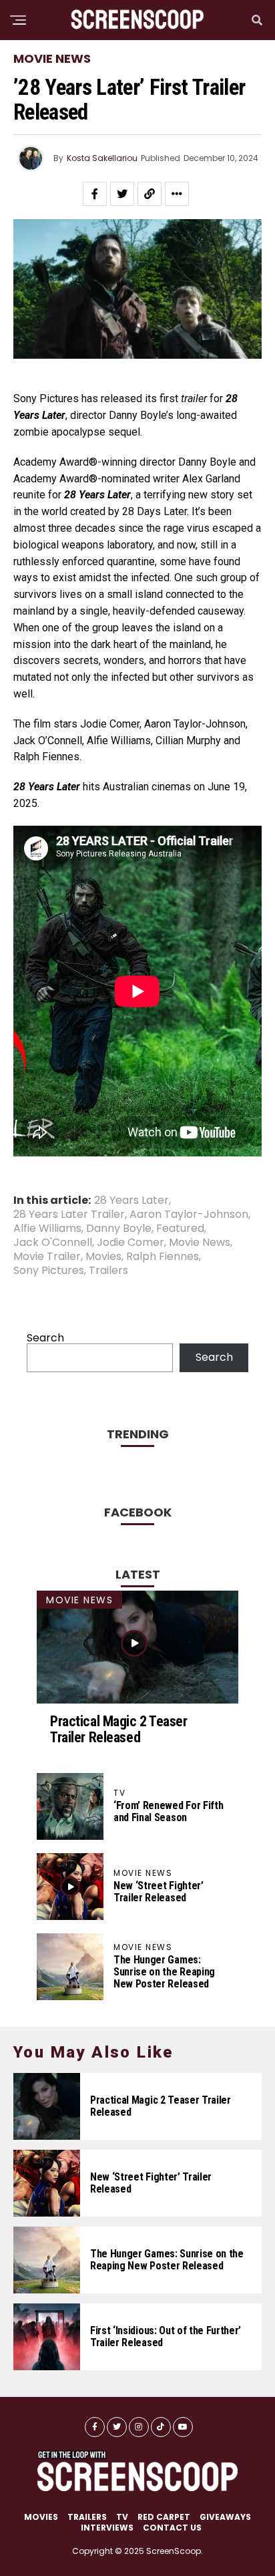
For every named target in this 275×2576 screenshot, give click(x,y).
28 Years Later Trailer (69, 1215)
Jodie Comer (130, 1243)
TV (122, 2517)
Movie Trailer (47, 1257)
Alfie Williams (47, 1229)
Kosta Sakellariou (102, 158)
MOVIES (41, 2517)
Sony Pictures (49, 1271)
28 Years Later (131, 1200)
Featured (180, 1229)
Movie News (200, 1243)
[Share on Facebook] (95, 194)
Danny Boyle (119, 1229)
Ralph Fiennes (163, 1257)
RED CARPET (164, 2517)
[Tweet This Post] (122, 194)
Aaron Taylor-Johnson (189, 1215)
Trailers (108, 1271)
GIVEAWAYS (225, 2517)
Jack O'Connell (53, 1243)
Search (45, 1338)
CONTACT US (172, 2528)
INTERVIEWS (107, 2528)
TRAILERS (87, 2517)
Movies (103, 1257)
